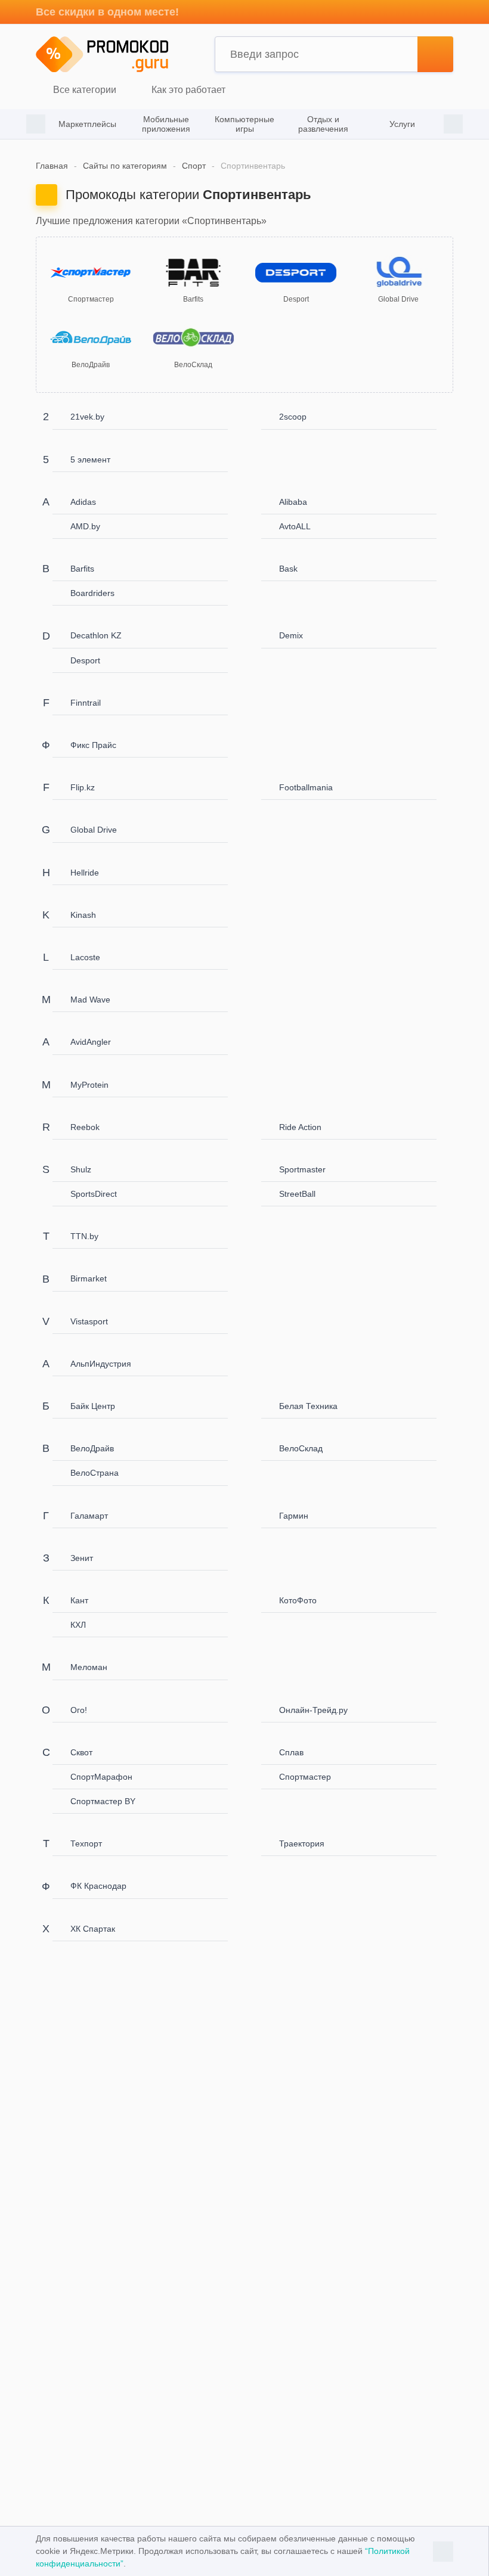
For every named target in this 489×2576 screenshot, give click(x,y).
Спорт (194, 166)
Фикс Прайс (93, 745)
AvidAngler (91, 1042)
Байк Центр (93, 1406)
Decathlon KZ (96, 635)
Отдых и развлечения (323, 124)
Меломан (89, 1667)
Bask (288, 569)
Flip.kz (83, 787)
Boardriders (92, 593)
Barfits (82, 569)
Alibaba (293, 502)
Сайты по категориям (125, 166)
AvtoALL (295, 526)
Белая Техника (308, 1406)
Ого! (79, 1710)
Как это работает (187, 90)
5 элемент (90, 460)
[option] (87, 124)
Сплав (291, 1752)
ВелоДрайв (92, 1448)
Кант (79, 1600)
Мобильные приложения (166, 124)
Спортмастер (305, 1777)
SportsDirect (94, 1194)
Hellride (85, 873)
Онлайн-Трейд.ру (313, 1710)
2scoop (293, 417)
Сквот (81, 1752)
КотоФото (298, 1600)
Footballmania (306, 787)
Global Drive (94, 830)
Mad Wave (90, 1000)
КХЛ (78, 1625)
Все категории (83, 90)
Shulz (81, 1169)
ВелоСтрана (95, 1473)
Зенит (82, 1558)
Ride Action (300, 1127)
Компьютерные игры (244, 124)
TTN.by (84, 1236)
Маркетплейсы (87, 124)
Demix (291, 635)
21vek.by (87, 417)
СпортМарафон (101, 1777)
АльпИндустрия (101, 1364)
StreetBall (297, 1194)
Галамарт (89, 1516)
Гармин (294, 1516)
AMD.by (85, 526)
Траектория (302, 1843)
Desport (85, 660)
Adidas (83, 502)
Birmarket (89, 1278)
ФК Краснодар (98, 1886)
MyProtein (89, 1085)
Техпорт (86, 1843)
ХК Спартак (93, 1929)
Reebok (85, 1127)
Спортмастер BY (103, 1801)
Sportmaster (302, 1169)
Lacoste (85, 957)
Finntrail (86, 703)
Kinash (83, 915)
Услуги (402, 124)
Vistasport (89, 1321)
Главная (52, 166)
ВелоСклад (301, 1448)
